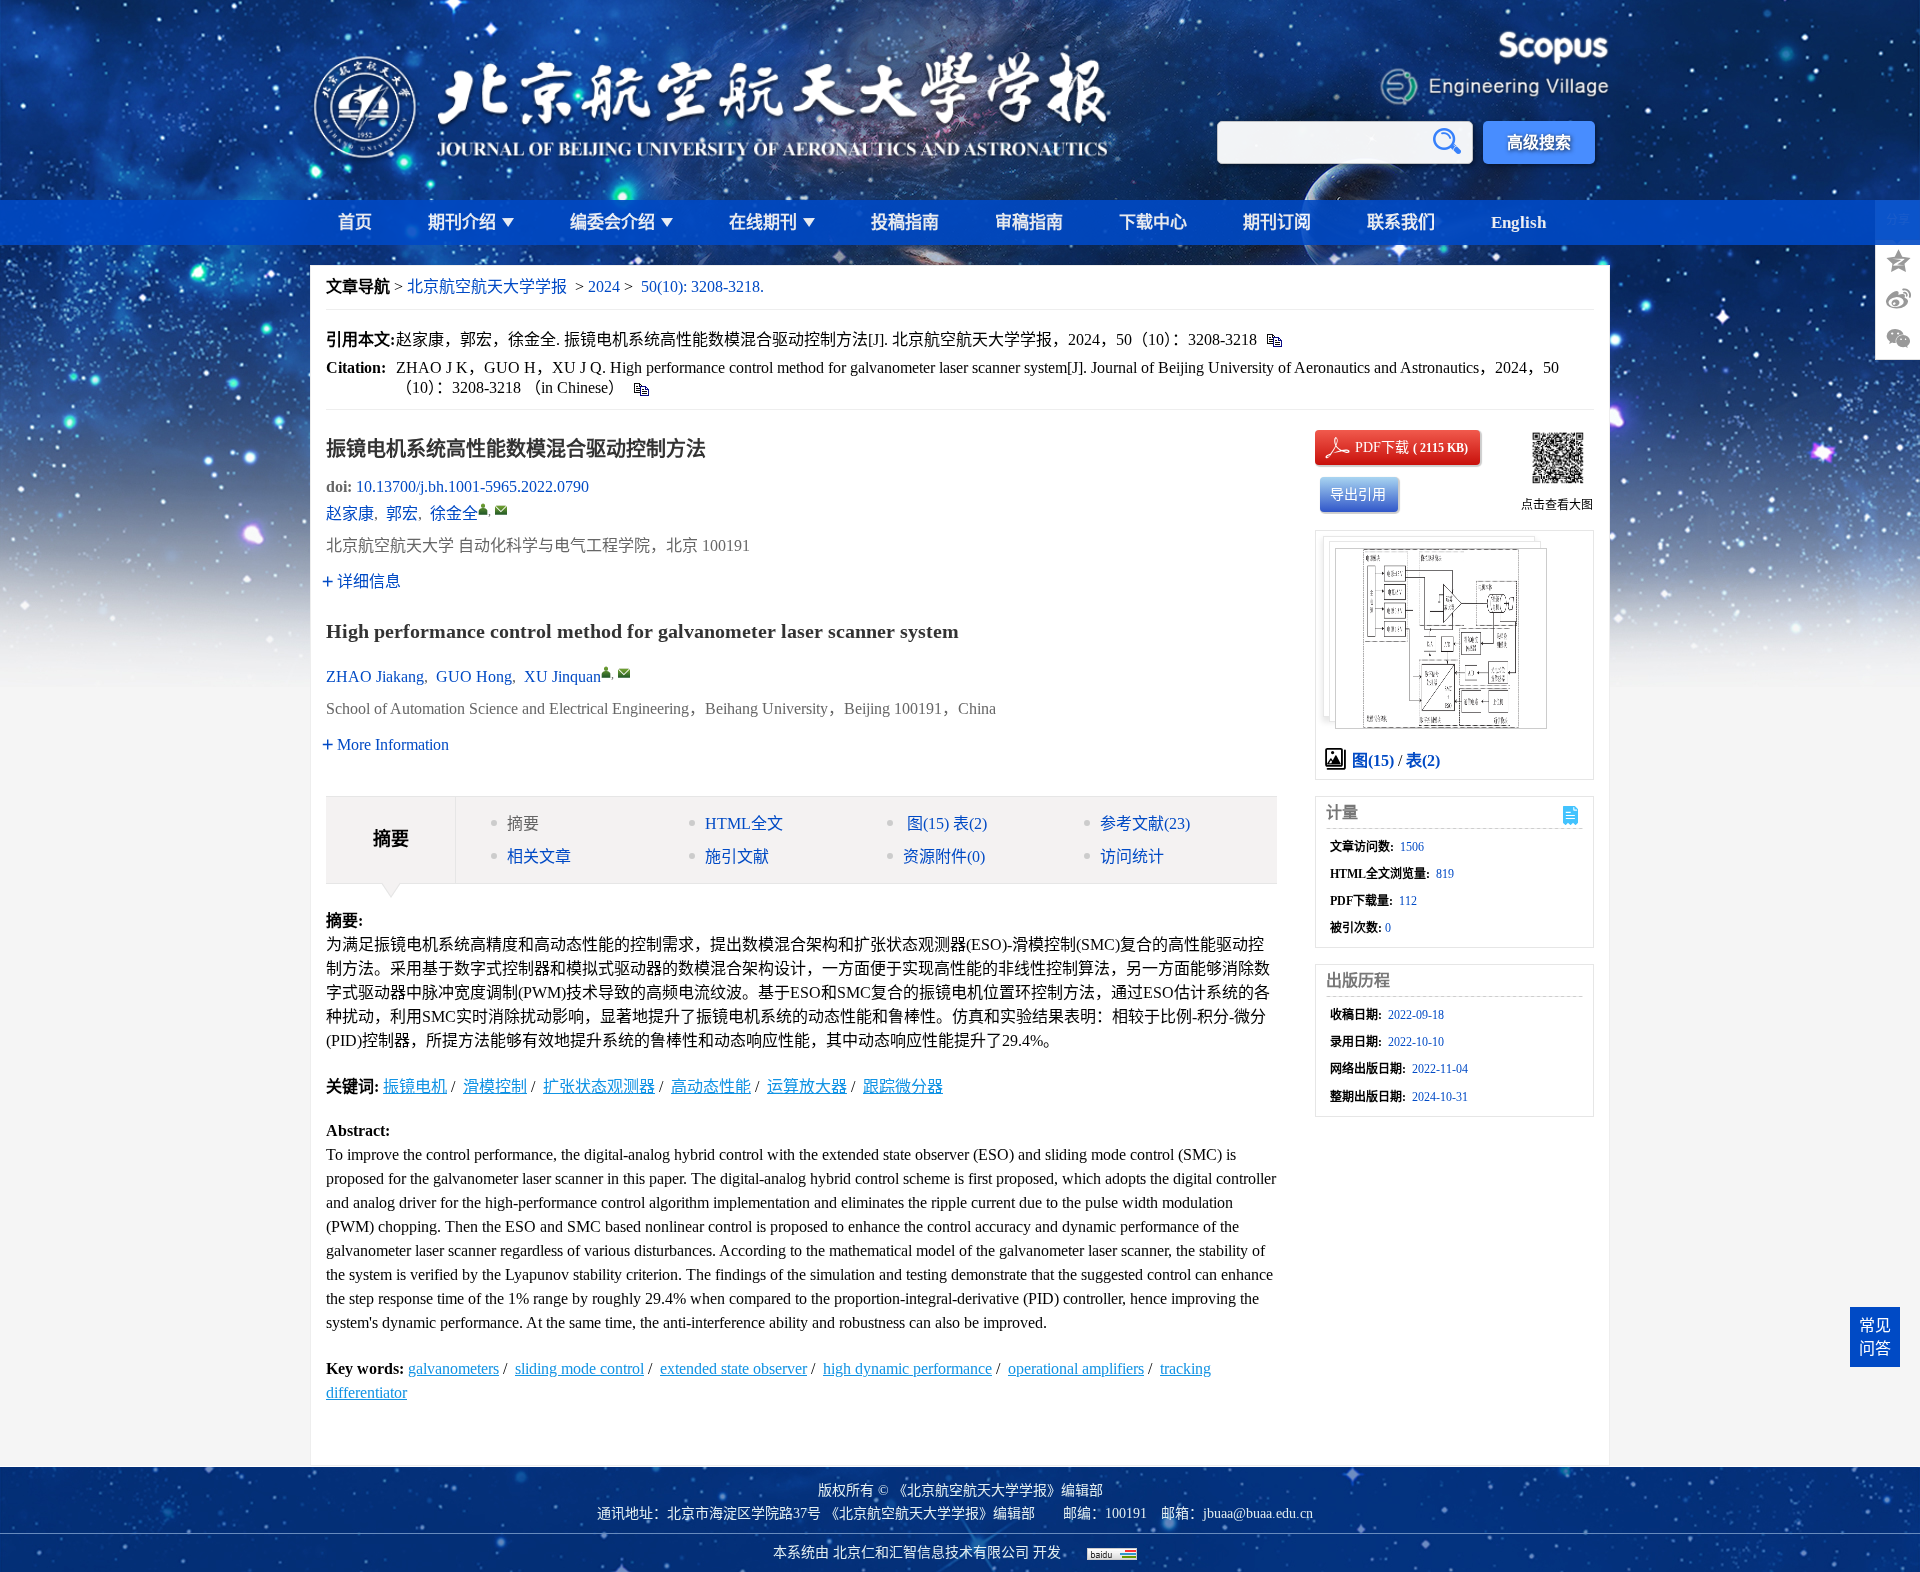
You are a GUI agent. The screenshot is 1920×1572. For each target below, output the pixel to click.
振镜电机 (415, 1086)
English (1518, 222)
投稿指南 (905, 222)
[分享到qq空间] (1898, 259)
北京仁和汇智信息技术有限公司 (931, 1552)
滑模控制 (495, 1086)
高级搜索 (1539, 142)
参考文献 (1145, 823)
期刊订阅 (1277, 222)
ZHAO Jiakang (375, 676)
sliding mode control (579, 1368)
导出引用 (1358, 494)
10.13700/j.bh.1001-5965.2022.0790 (472, 486)
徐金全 (454, 513)
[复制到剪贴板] (1273, 339)
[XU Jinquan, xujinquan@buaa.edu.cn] (606, 672)
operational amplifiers (1076, 1368)
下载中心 (1153, 222)
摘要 (523, 823)
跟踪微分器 (903, 1086)
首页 (355, 222)
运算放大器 (807, 1086)
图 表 (945, 823)
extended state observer (733, 1368)
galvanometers (453, 1368)
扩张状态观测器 (599, 1086)
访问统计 (1132, 856)
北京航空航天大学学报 (487, 286)
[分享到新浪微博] (1898, 299)
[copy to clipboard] (640, 387)
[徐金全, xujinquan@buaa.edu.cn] (483, 509)
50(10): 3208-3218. (702, 286)
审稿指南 (1029, 222)
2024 (604, 286)
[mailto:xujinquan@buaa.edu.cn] (501, 510)
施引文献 (737, 856)
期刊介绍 (462, 222)
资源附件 (944, 856)
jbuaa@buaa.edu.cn (1258, 1513)
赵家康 (350, 513)
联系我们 (1401, 222)
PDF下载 (1365, 447)
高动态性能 (711, 1086)
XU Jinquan (562, 676)
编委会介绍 (612, 222)
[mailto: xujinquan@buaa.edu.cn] (624, 673)
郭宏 (402, 513)
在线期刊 (763, 222)
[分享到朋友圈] (1898, 339)
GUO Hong (474, 676)
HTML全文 (744, 823)
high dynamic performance (907, 1368)
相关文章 (539, 856)
